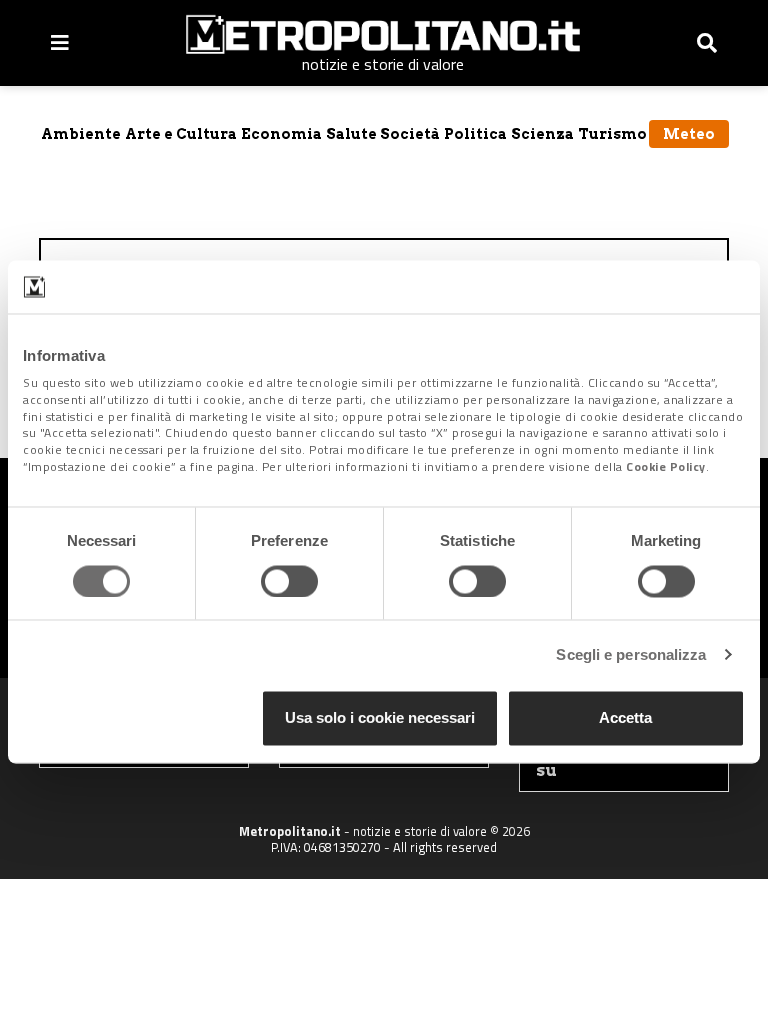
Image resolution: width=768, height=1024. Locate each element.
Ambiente (81, 134)
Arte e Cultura (181, 134)
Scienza (542, 134)
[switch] (289, 581)
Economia (281, 134)
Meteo (689, 134)
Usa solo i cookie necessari (380, 718)
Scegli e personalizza (631, 654)
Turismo (612, 134)
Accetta (625, 718)
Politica (475, 134)
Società (410, 134)
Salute (351, 134)
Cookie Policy (666, 466)
